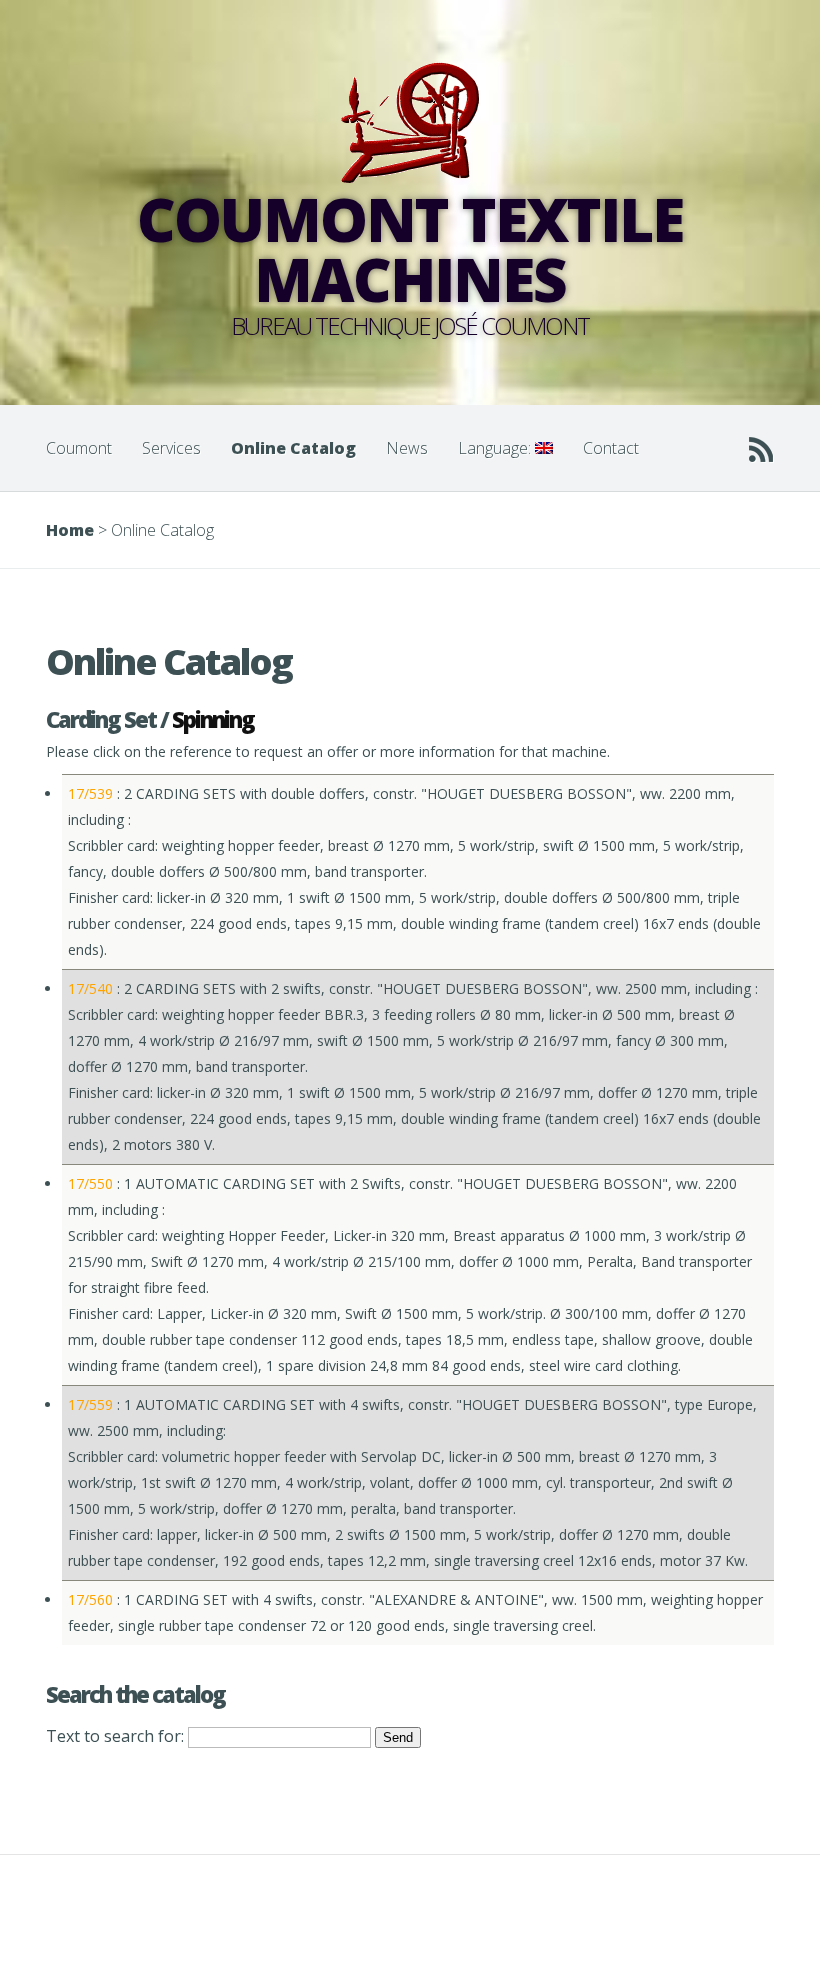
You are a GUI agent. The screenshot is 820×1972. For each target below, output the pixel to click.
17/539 (90, 793)
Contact (611, 448)
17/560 (90, 1599)
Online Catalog (293, 448)
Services (171, 448)
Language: (496, 448)
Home (70, 530)
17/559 (90, 1404)
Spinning (213, 719)
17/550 (90, 1183)
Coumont (79, 448)
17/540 (90, 988)
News (407, 448)
